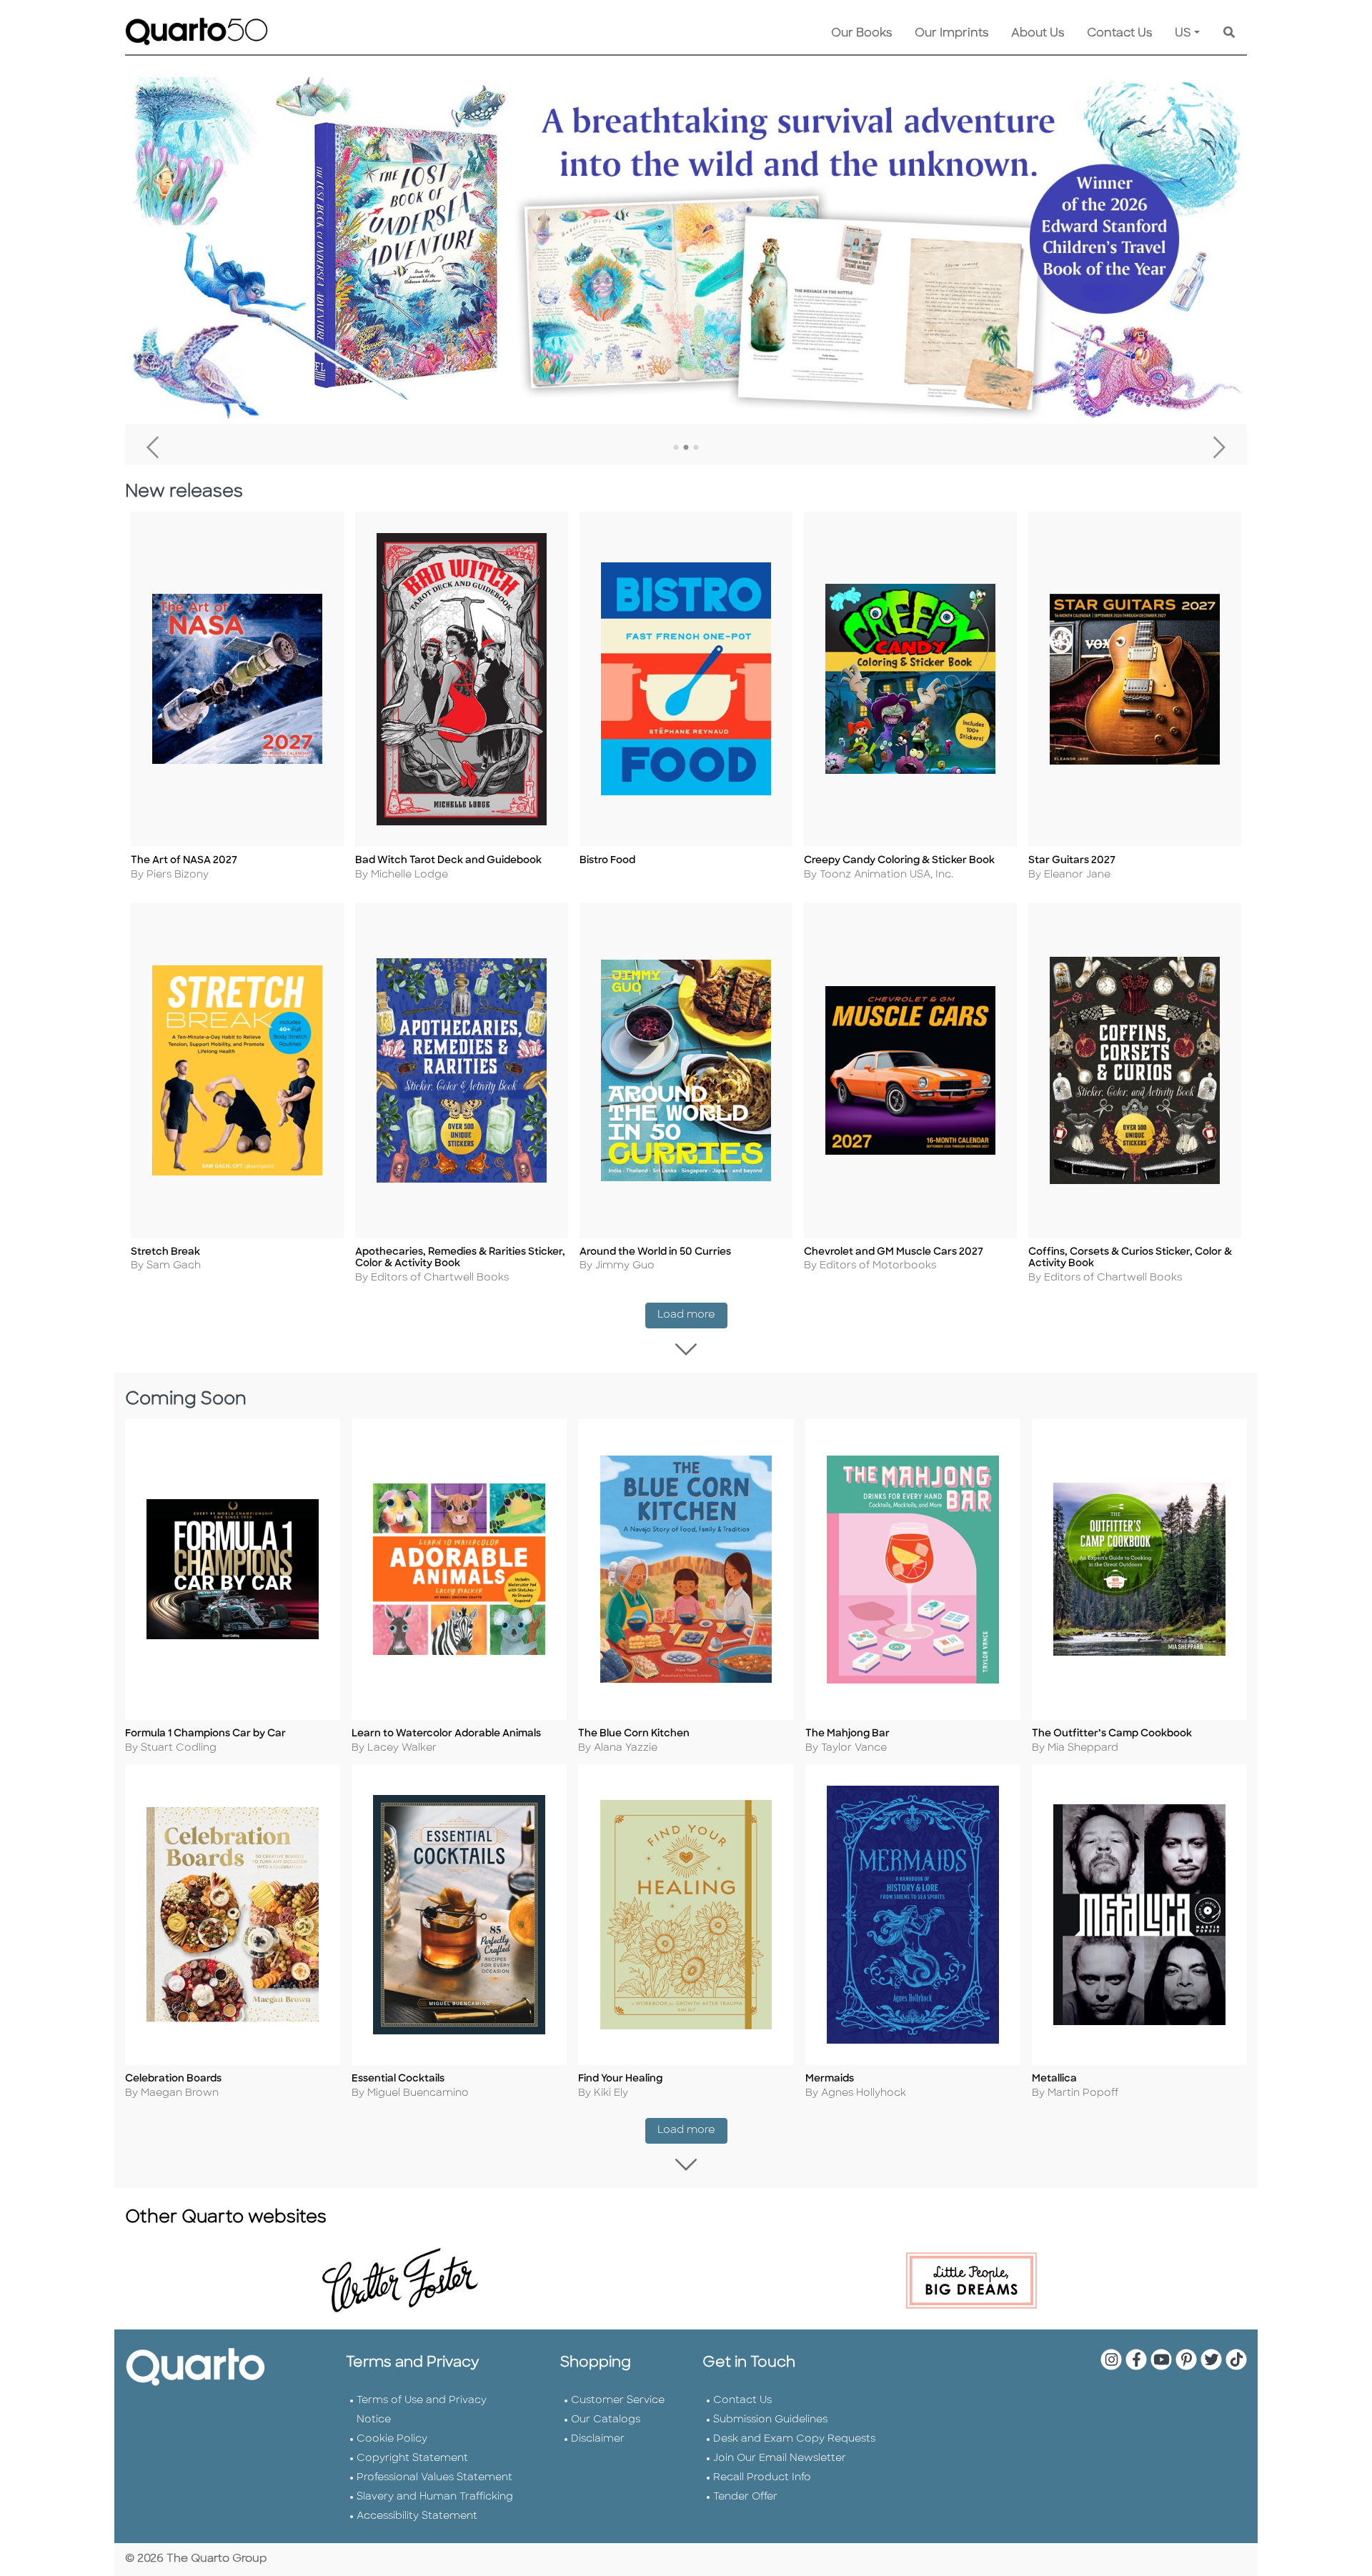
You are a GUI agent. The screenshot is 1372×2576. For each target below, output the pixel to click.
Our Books (861, 34)
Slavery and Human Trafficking (435, 2497)
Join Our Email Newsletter (780, 2458)
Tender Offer (745, 2497)
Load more (692, 1315)
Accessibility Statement (417, 2516)
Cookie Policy (392, 2439)
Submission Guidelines (770, 2420)
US (1183, 34)
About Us (1038, 34)
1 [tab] (676, 448)
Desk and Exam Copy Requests (794, 2439)
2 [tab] (686, 448)
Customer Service (618, 2401)
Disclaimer (598, 2439)
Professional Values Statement (434, 2478)
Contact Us (1119, 34)
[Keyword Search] (1229, 34)
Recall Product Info (762, 2478)
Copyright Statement (412, 2458)
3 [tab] (696, 448)
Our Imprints (951, 34)
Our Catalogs (606, 2420)
